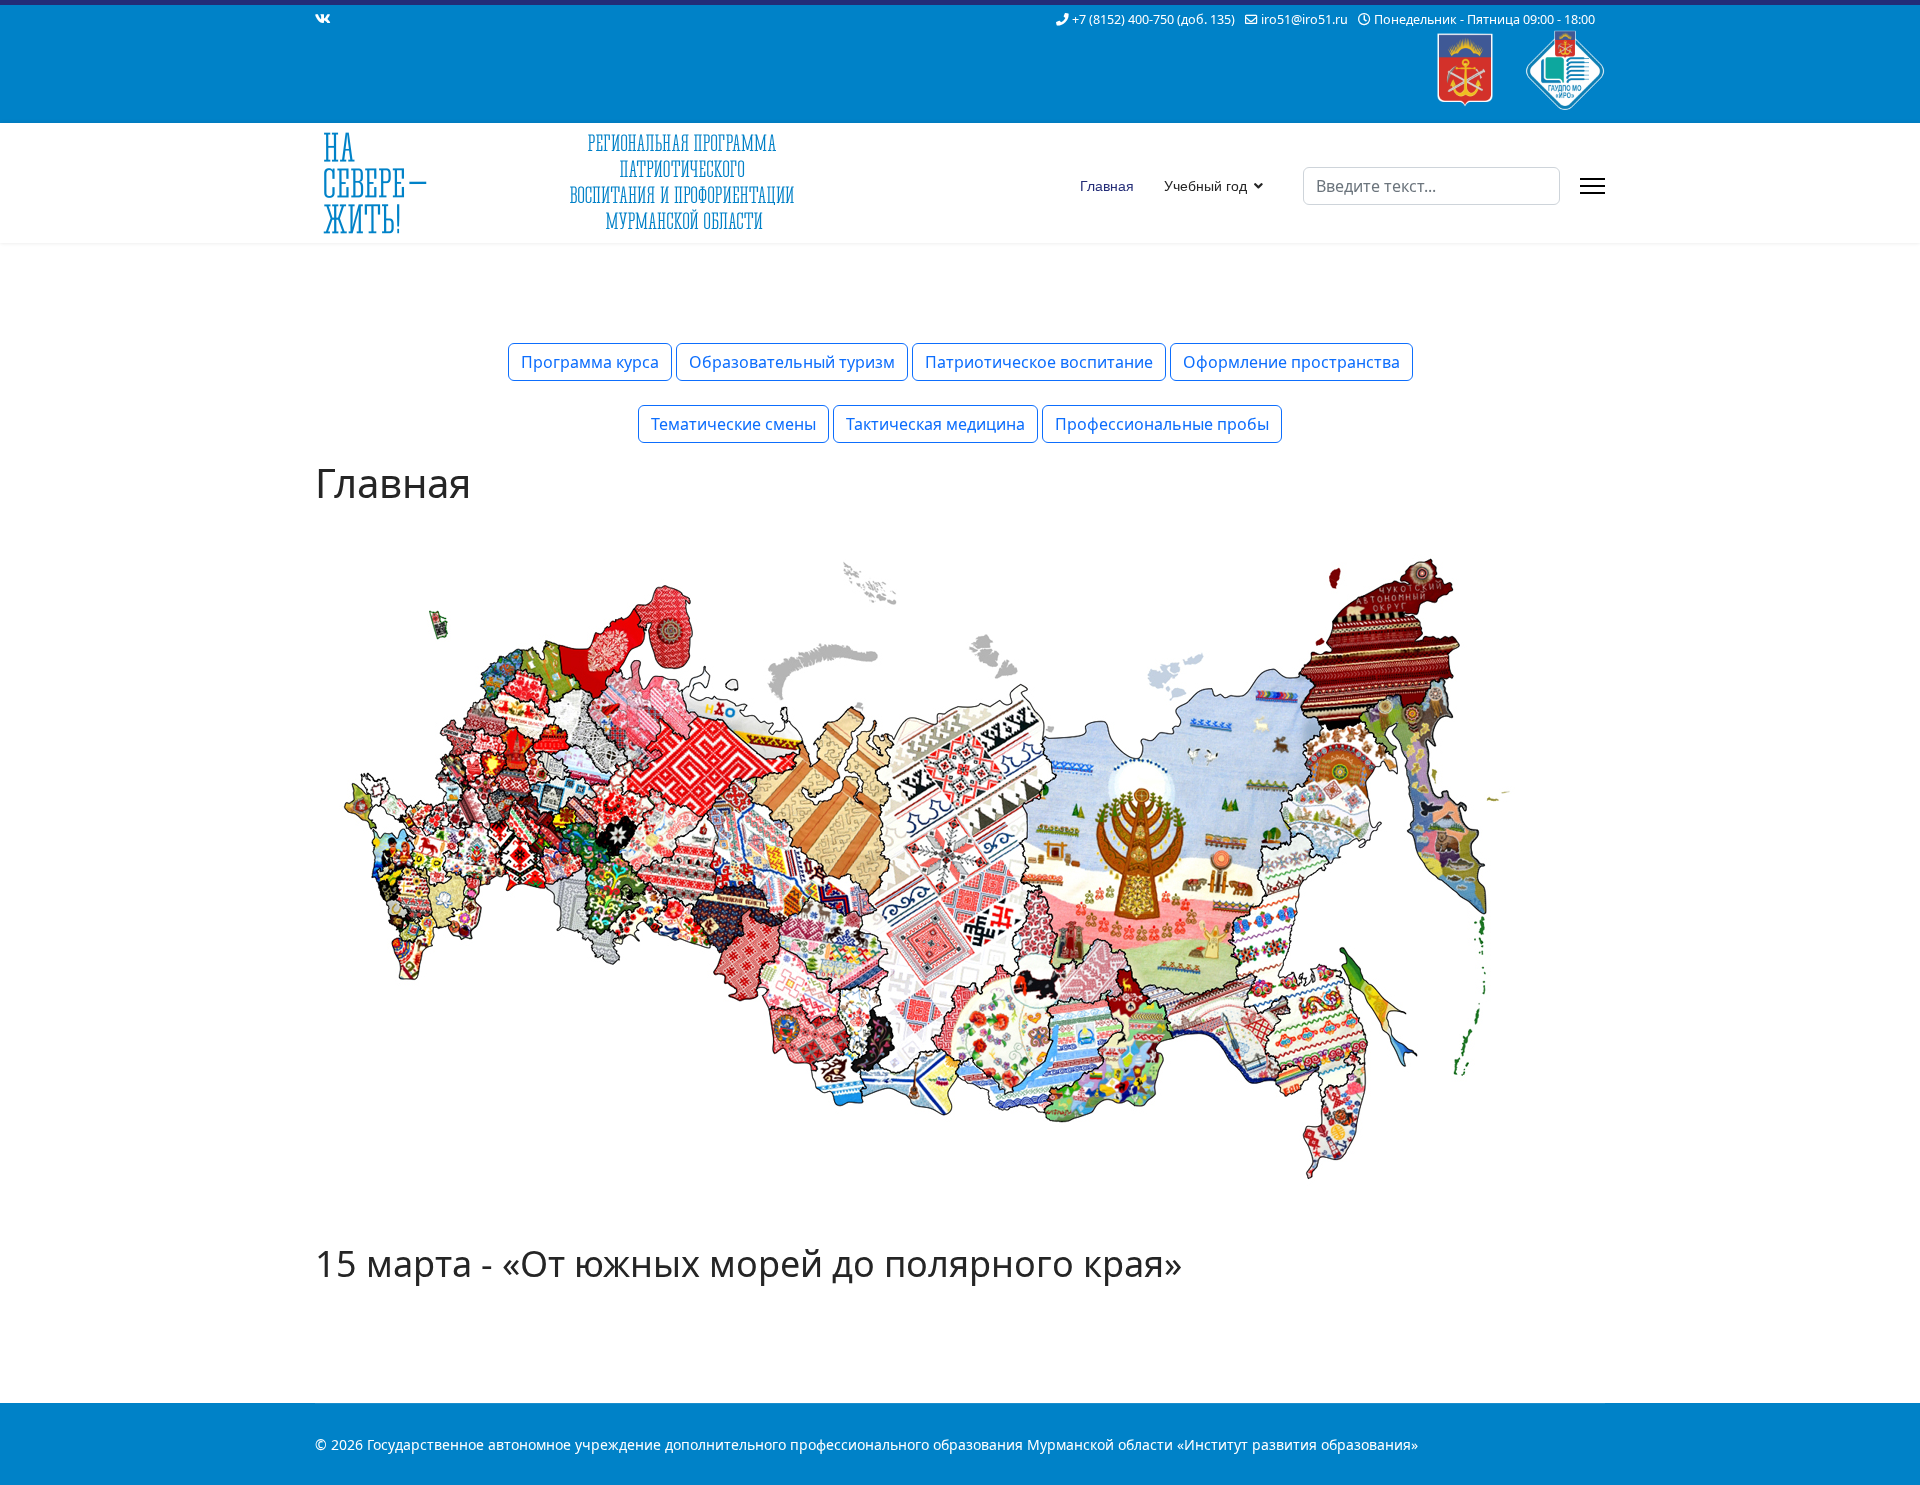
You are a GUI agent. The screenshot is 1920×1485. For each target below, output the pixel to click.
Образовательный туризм (792, 362)
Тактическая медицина (935, 424)
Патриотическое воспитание (1039, 362)
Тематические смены (733, 424)
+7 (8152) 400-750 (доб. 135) (1153, 19)
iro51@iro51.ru (1304, 19)
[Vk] (323, 18)
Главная (1107, 186)
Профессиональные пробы (1162, 424)
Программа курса (590, 362)
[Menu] (1592, 186)
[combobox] (1431, 186)
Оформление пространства (1291, 362)
